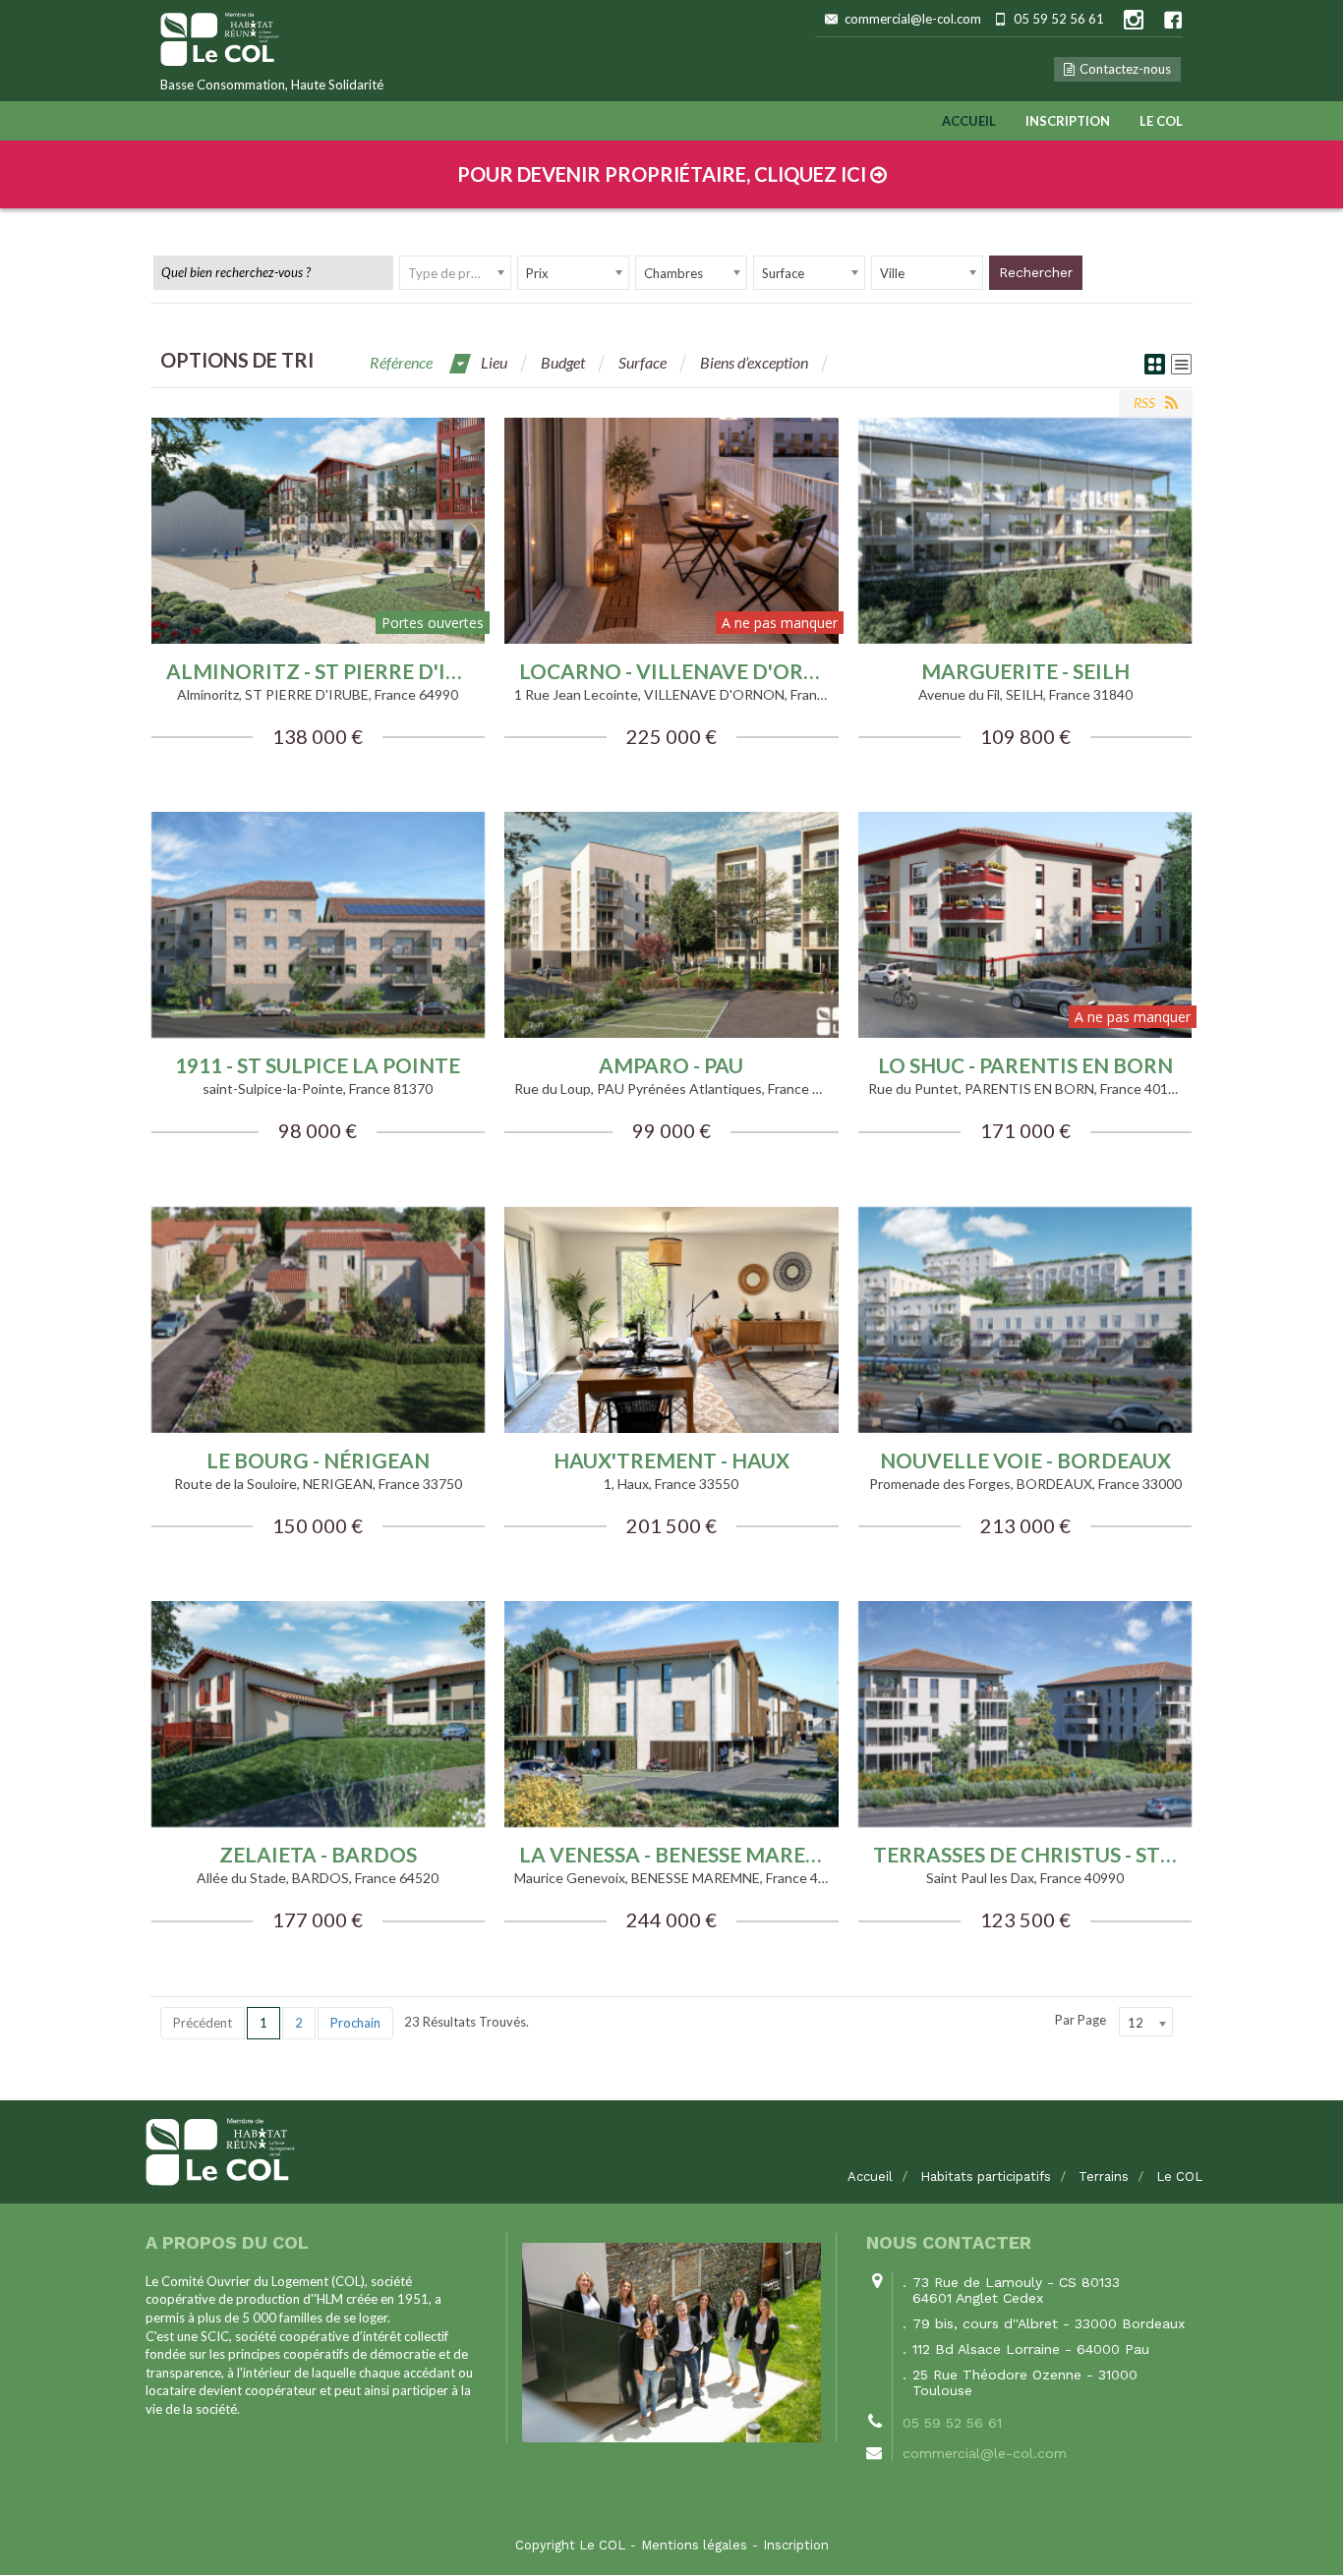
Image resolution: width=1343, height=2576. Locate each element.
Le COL (1161, 121)
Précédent (203, 2023)
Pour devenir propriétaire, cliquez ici (664, 174)
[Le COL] (671, 2152)
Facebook (1173, 20)
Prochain (355, 2023)
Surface (642, 362)
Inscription (1068, 121)
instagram (1134, 20)
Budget (563, 362)
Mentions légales (694, 2545)
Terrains (1104, 2176)
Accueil (969, 121)
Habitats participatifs (986, 2176)
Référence (401, 362)
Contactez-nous (1125, 69)
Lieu (494, 362)
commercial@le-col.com (913, 19)
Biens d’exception (754, 362)
